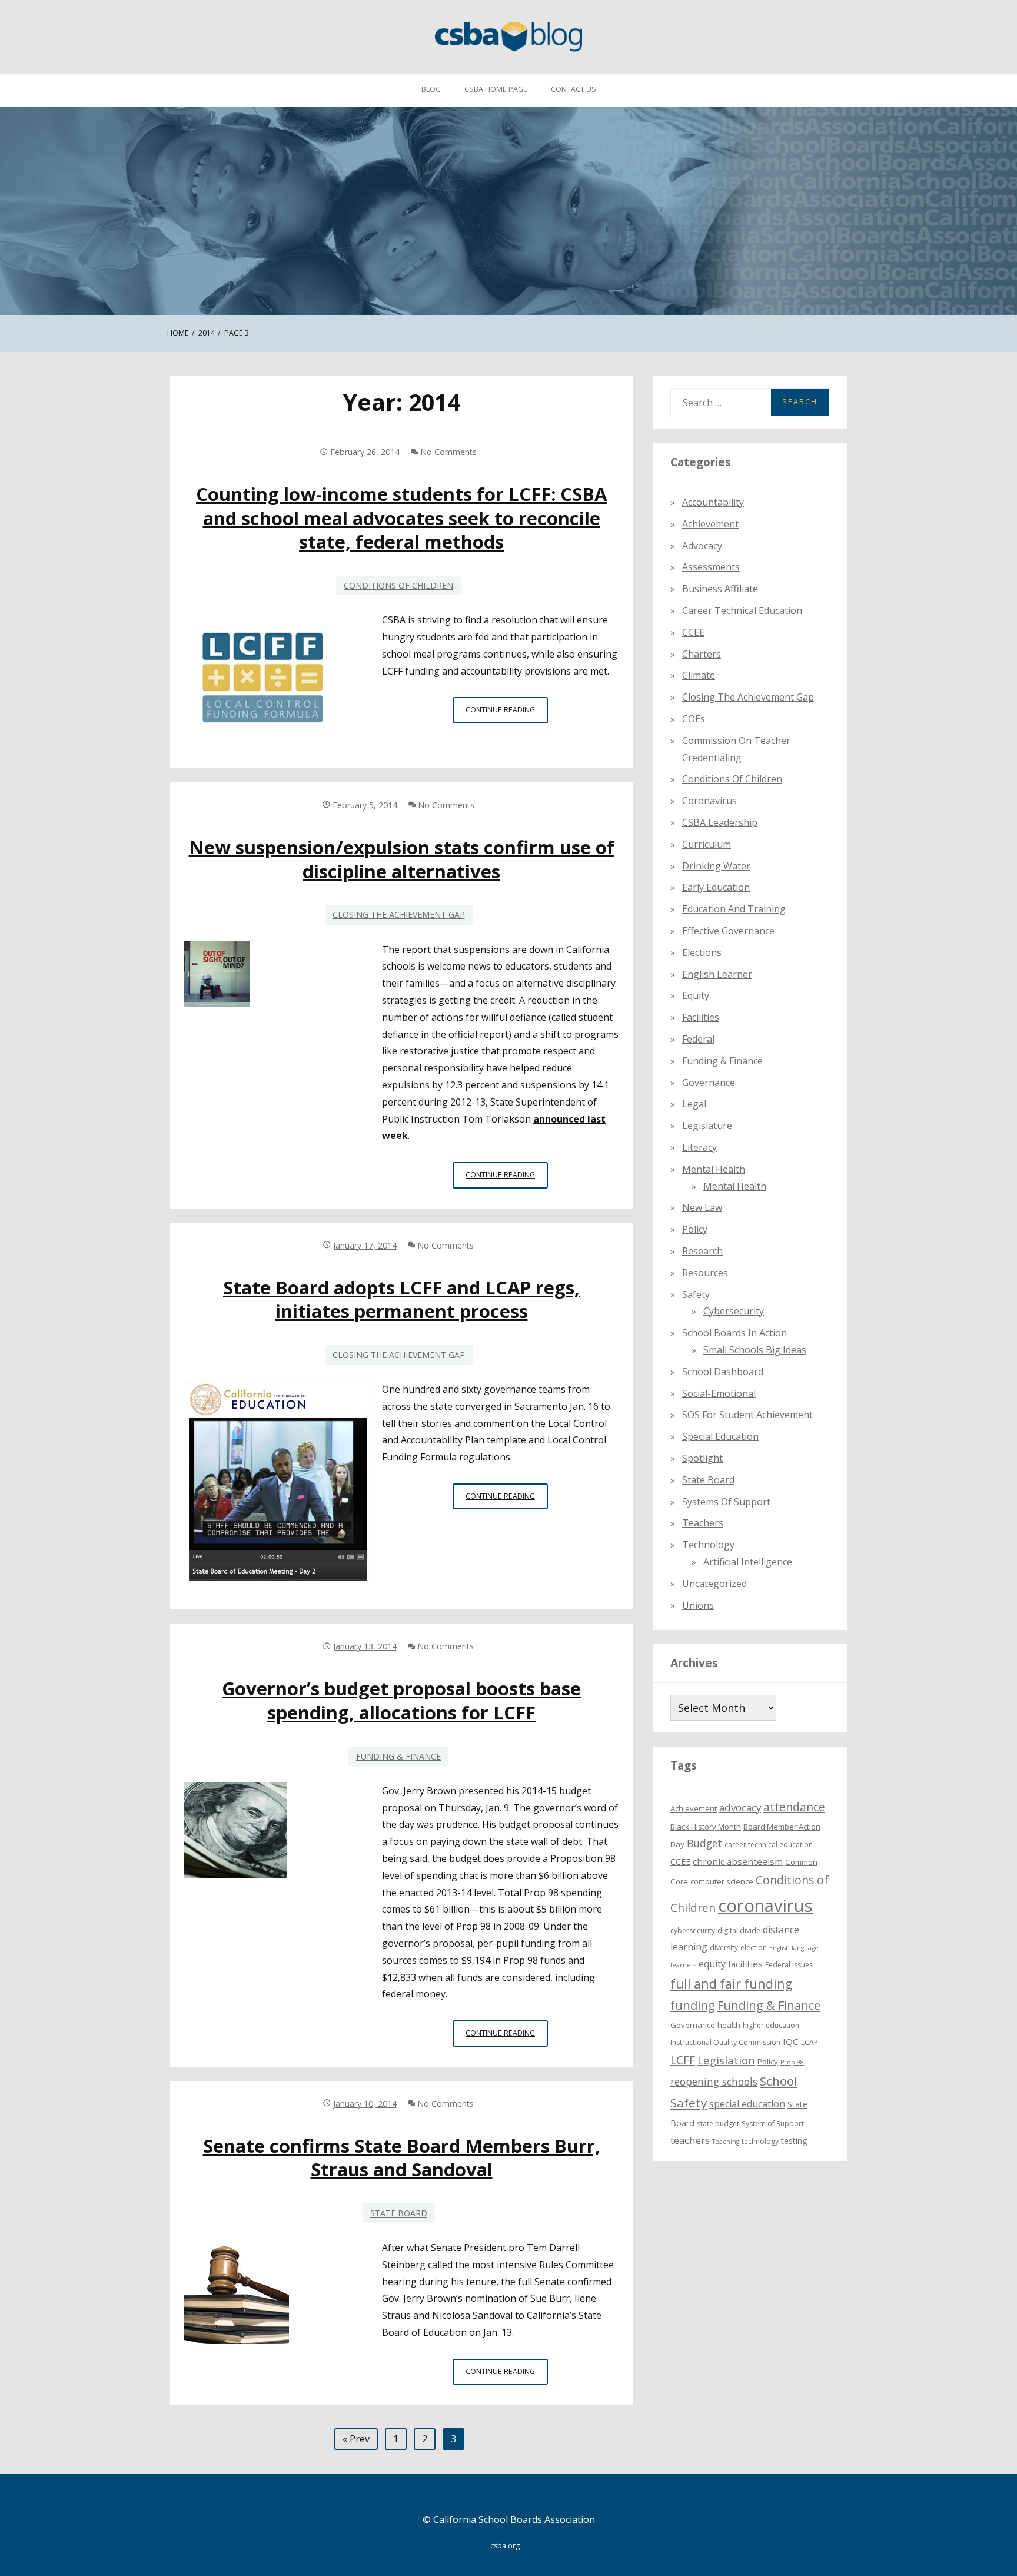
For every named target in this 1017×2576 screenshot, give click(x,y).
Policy (695, 1229)
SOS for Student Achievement (747, 1415)
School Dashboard (723, 1371)
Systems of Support (726, 1501)
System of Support (773, 2123)
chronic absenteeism (738, 1861)
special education (747, 2104)
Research (702, 1250)
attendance (794, 1807)
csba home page (496, 89)
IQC (791, 2041)
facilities (701, 1017)
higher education (771, 2025)
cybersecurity (734, 1311)
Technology (708, 1545)
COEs (694, 718)
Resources (705, 1272)
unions (698, 1605)
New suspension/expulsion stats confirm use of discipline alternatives (402, 859)
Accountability (713, 502)
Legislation (726, 2059)
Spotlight (702, 1458)
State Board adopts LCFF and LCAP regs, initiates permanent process (401, 1299)
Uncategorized (714, 1583)
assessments (711, 567)
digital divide (739, 1930)
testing (794, 2140)
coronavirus (765, 1906)
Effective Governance (728, 930)
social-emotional (719, 1393)
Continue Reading (507, 713)
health (729, 2025)
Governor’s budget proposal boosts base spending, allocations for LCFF (401, 1700)
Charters (702, 653)
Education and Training (734, 909)
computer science (722, 1881)
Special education (720, 1436)
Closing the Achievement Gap (399, 914)
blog (431, 89)
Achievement (710, 523)
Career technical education (742, 610)
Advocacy (702, 545)
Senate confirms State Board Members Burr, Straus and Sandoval (402, 2157)
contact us (574, 89)
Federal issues (789, 1964)
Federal (698, 1038)
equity (696, 995)
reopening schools (714, 2082)
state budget (718, 2123)
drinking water (716, 865)
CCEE (693, 632)
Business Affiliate (720, 589)
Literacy (699, 1147)
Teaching (726, 2141)
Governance (709, 1082)
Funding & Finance (398, 1756)
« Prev (356, 2439)
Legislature (707, 1126)
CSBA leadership (720, 822)
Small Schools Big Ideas (755, 1349)
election (754, 1947)
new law (702, 1207)
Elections (702, 952)
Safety (696, 1294)
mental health (714, 1169)
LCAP (810, 2042)
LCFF (683, 2060)
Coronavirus (709, 801)
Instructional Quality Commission (725, 2042)
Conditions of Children (398, 585)
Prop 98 (792, 2062)
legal (694, 1104)
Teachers (703, 1523)
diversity (724, 1947)
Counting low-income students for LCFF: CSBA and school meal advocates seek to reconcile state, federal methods (401, 518)
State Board (399, 2213)
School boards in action (734, 1333)
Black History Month (706, 1826)
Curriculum (707, 844)
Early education (716, 887)
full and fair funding (731, 1983)
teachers (690, 2140)
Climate (699, 675)
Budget (704, 1843)
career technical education (769, 1845)
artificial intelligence (748, 1561)
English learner (717, 974)
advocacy (740, 1807)
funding (693, 2005)
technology (760, 2141)
